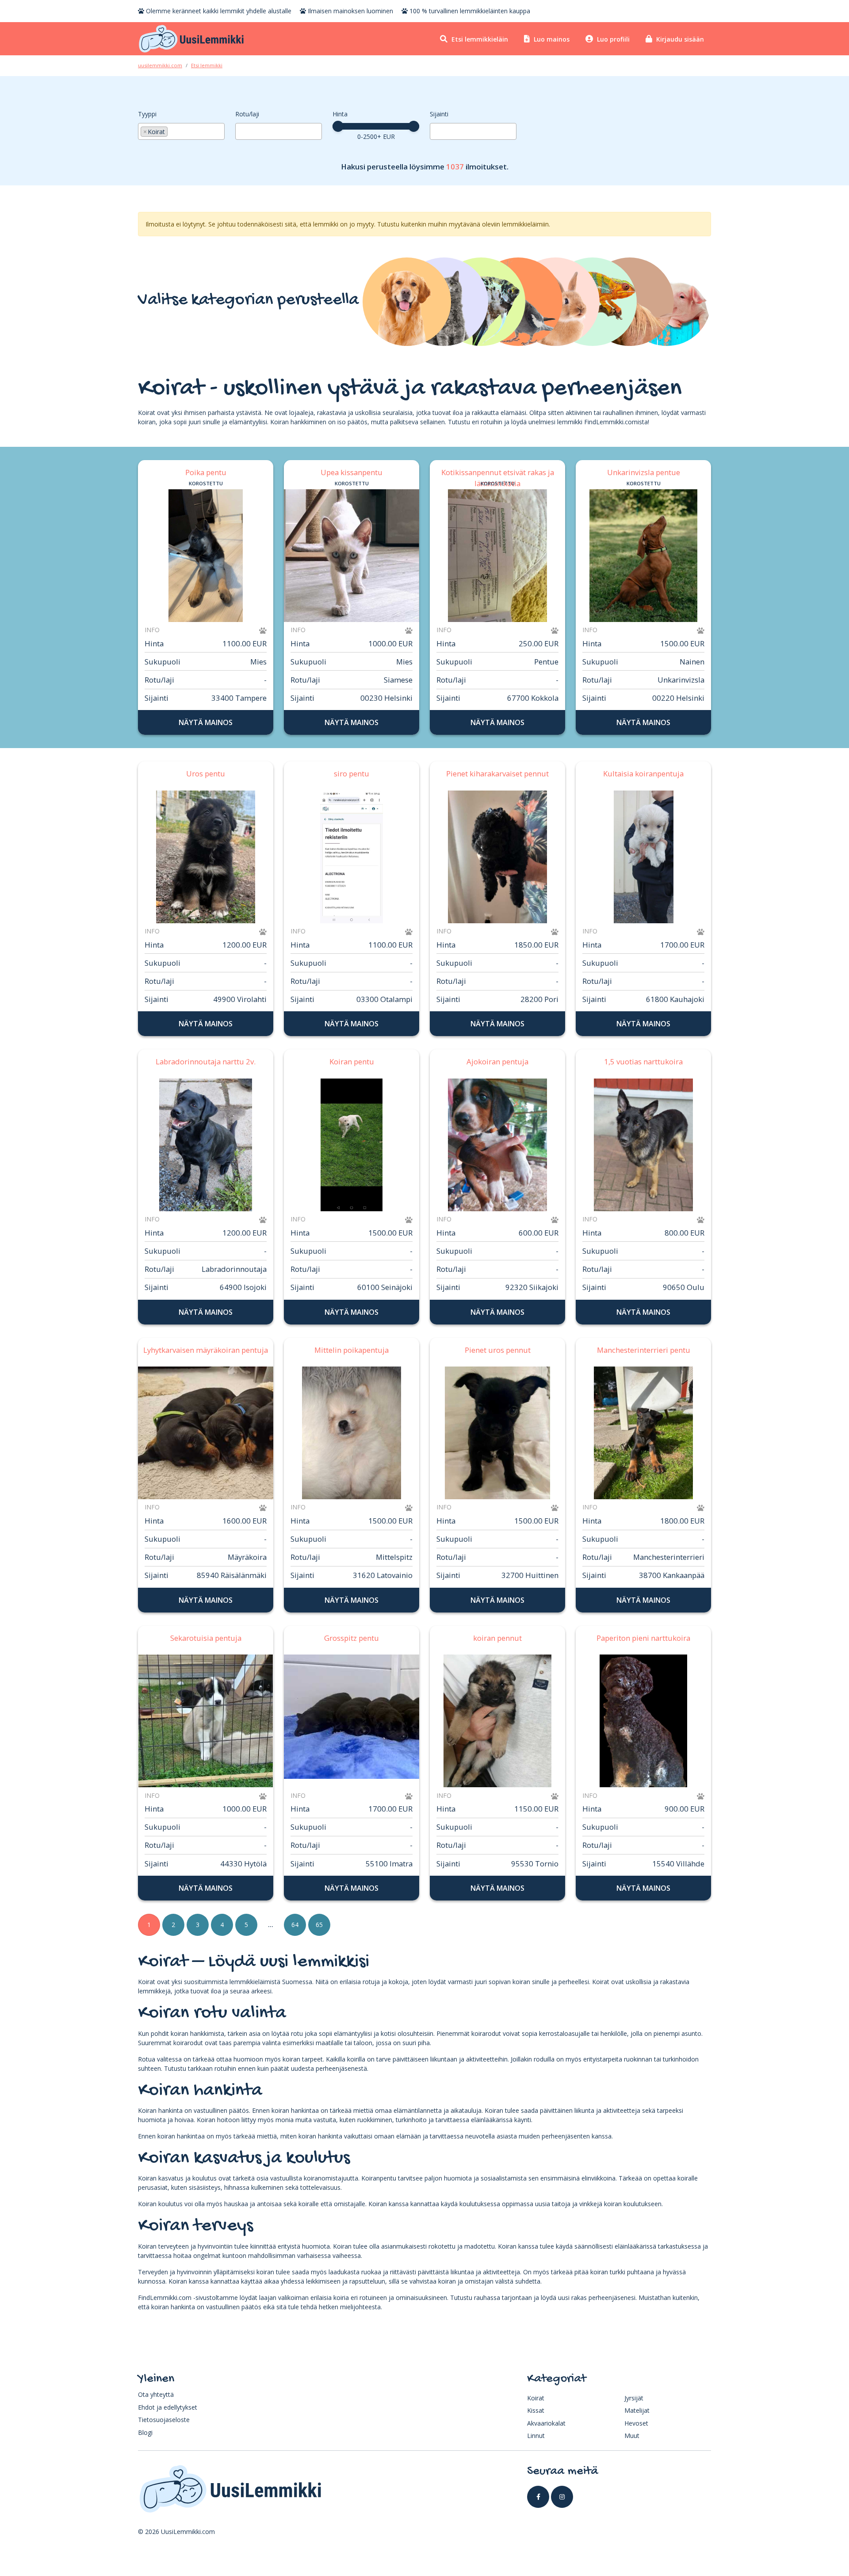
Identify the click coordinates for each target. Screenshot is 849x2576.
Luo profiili (612, 39)
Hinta (340, 114)
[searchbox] (172, 130)
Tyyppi (147, 114)
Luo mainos (551, 39)
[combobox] (181, 131)
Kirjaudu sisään (679, 39)
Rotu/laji (247, 114)
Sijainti (439, 114)
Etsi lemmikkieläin (479, 39)
